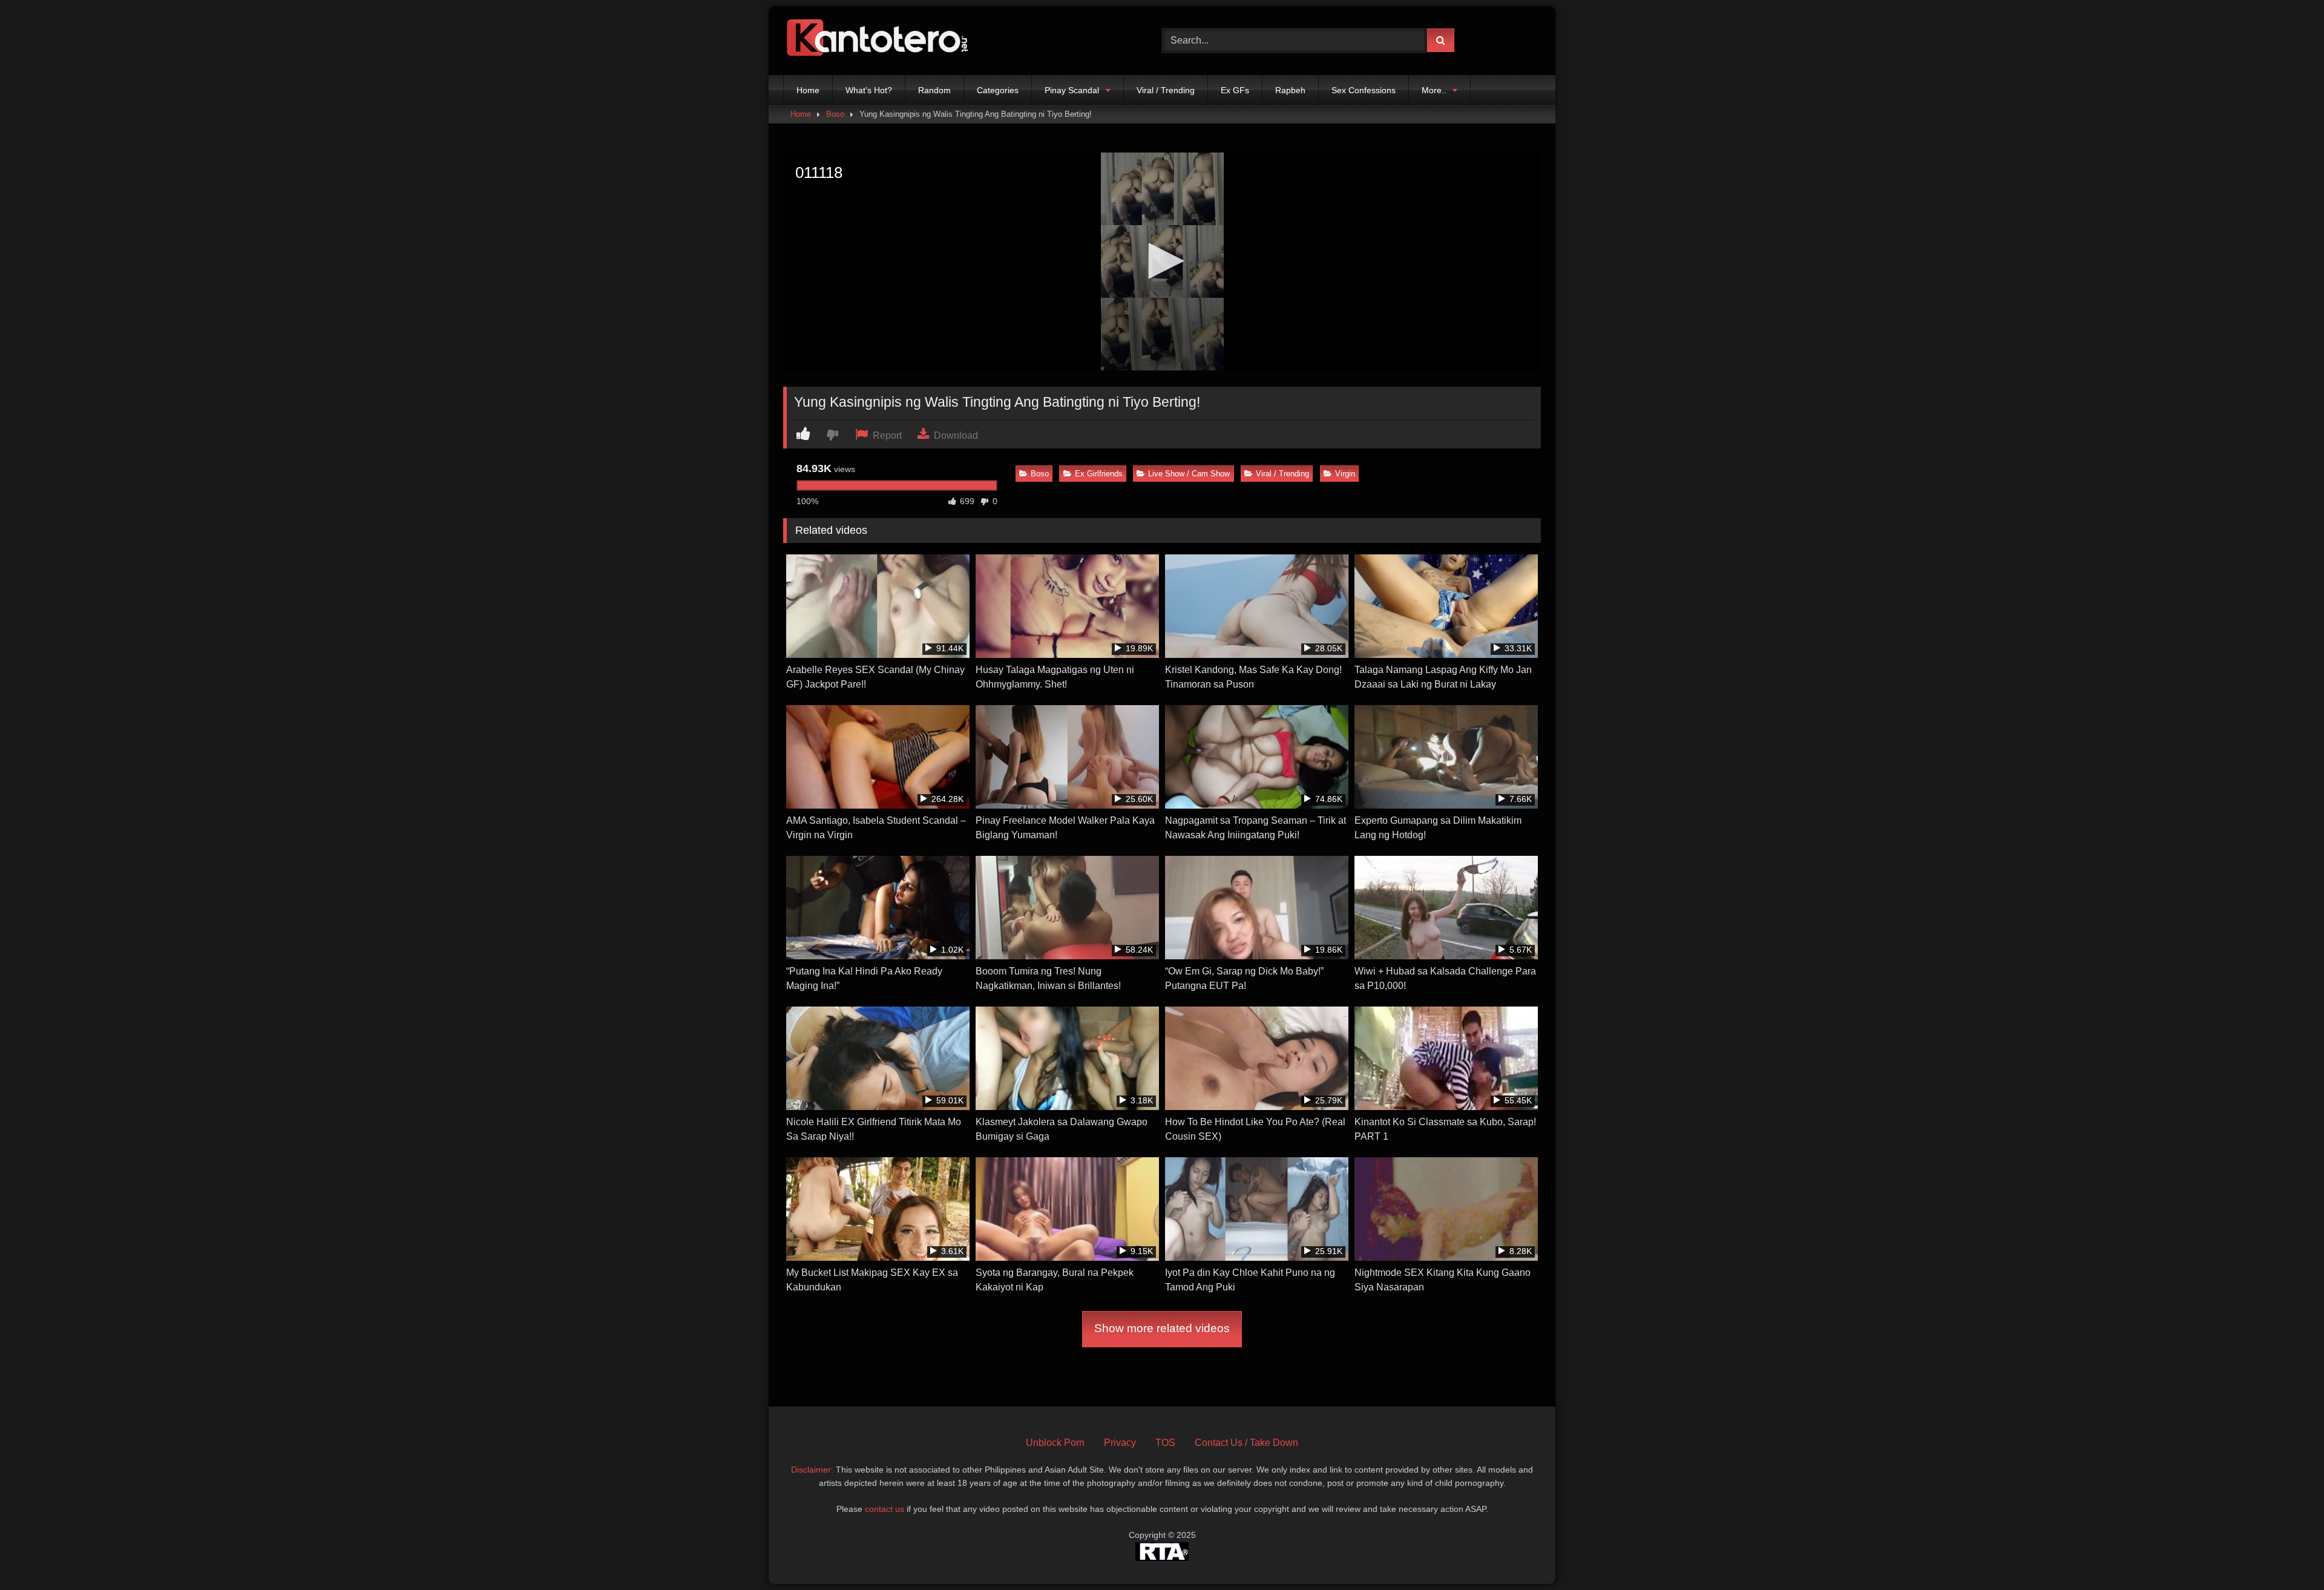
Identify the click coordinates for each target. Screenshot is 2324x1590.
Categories (998, 90)
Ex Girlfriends (1099, 474)
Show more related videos (1162, 1328)
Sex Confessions (1364, 90)
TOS (1165, 1443)
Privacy (1120, 1443)
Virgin (1345, 474)
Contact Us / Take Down (1246, 1443)
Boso (835, 114)
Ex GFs (1235, 90)
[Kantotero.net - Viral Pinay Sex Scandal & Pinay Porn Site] (880, 41)
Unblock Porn (1055, 1443)
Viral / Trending (1166, 90)
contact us (885, 1509)
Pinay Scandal (1072, 90)
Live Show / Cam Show (1189, 474)
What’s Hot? (869, 90)
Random (934, 90)
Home (808, 90)
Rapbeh (1290, 90)
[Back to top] (2286, 1554)
